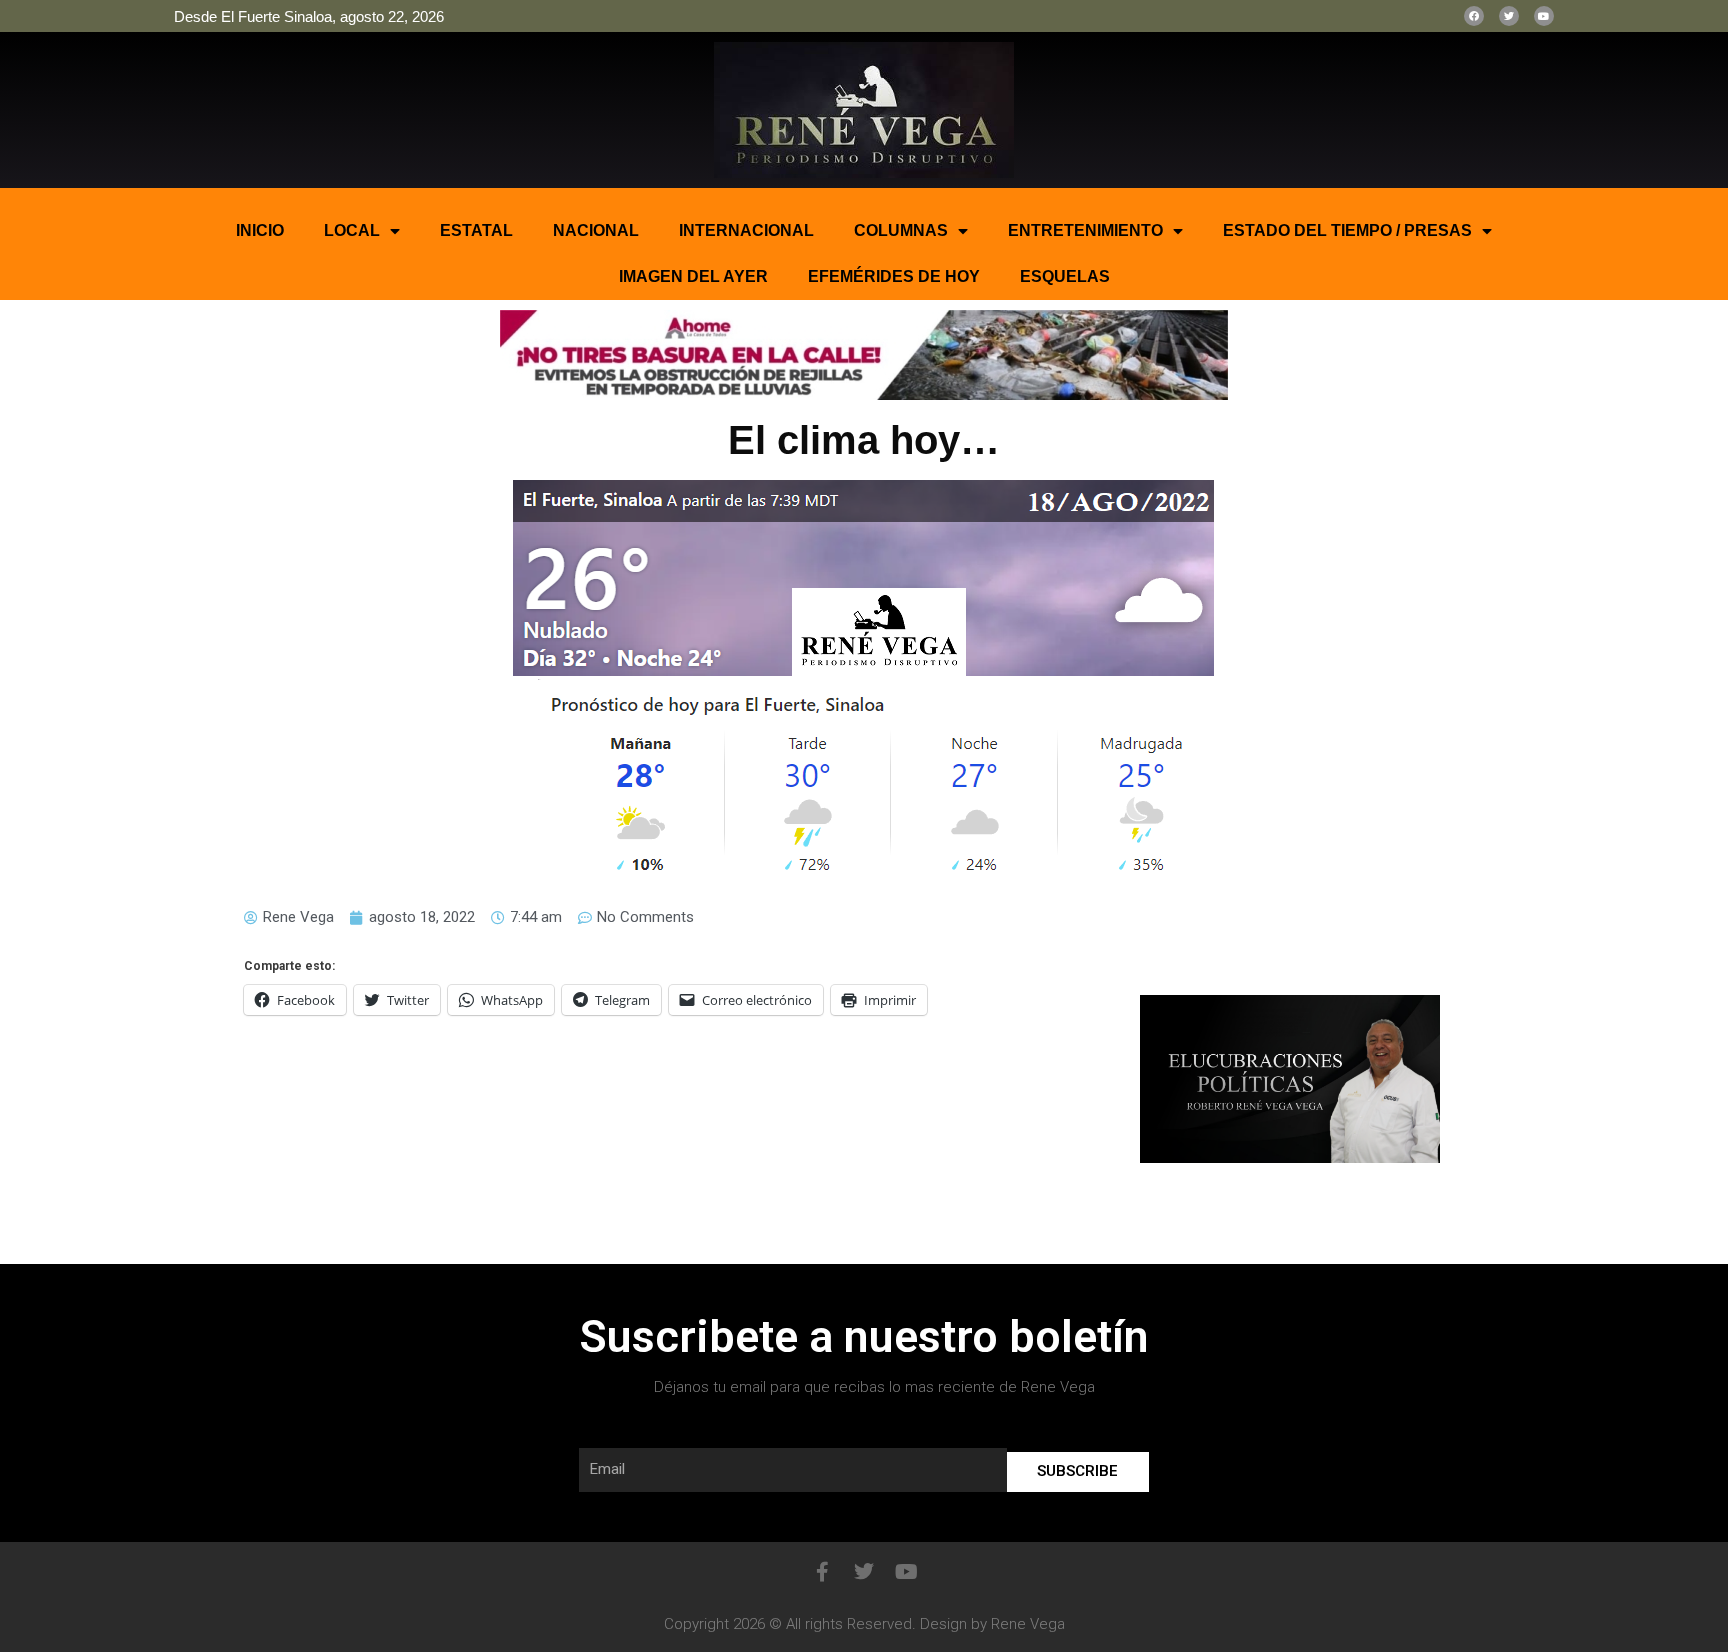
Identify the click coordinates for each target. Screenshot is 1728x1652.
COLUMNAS (901, 230)
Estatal (476, 230)
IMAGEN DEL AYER (693, 276)
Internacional (746, 230)
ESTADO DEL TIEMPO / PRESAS (1347, 230)
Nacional (596, 230)
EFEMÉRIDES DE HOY (894, 276)
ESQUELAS (1065, 276)
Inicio (260, 230)
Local (352, 230)
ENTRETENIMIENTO (1085, 230)
